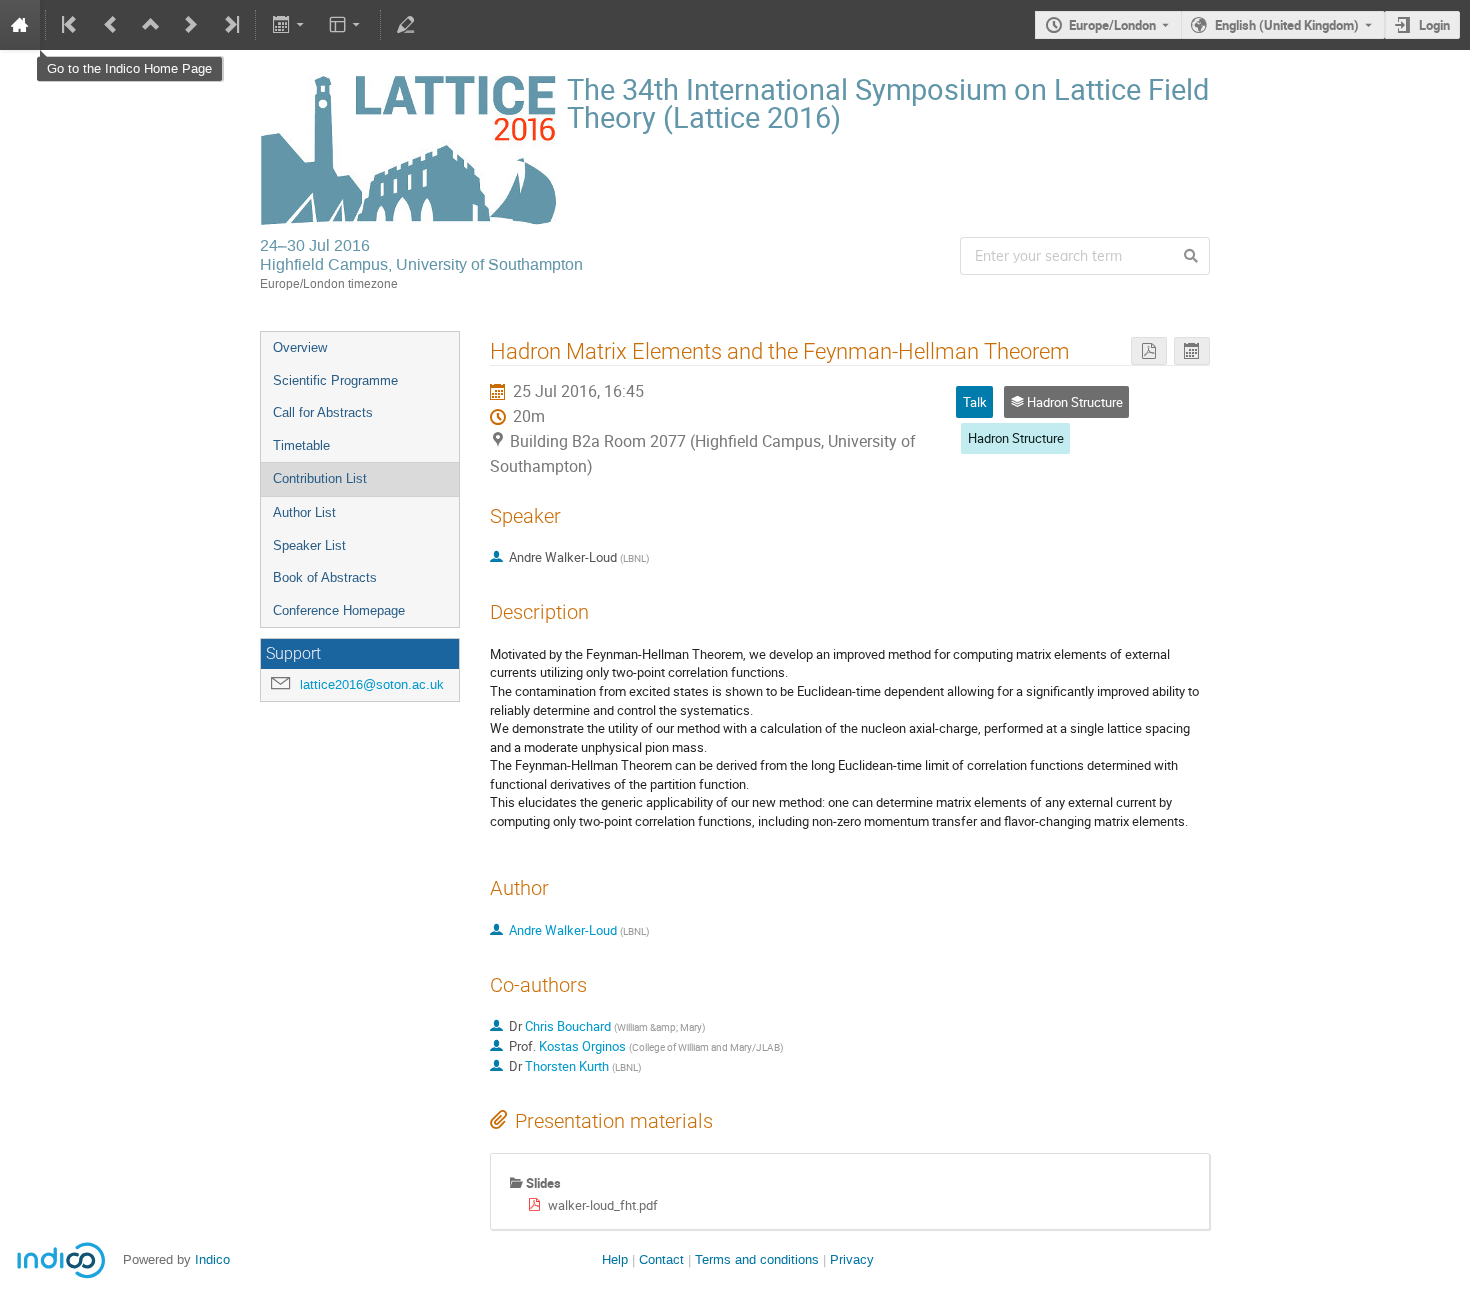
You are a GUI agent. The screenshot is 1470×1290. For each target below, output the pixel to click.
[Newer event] (191, 25)
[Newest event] (230, 25)
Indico (212, 1259)
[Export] (289, 25)
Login (1434, 25)
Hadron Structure (1016, 438)
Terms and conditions (757, 1259)
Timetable (301, 445)
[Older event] (111, 25)
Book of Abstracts (325, 577)
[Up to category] (151, 25)
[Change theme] (346, 25)
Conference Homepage (339, 610)
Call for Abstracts (323, 412)
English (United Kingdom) (1287, 25)
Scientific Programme (335, 380)
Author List (304, 512)
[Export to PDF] (1149, 351)
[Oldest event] (71, 25)
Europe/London (1112, 25)
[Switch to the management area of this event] (406, 25)
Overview (300, 347)
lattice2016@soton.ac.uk (372, 684)
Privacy (852, 1259)
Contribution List (320, 478)
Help (615, 1259)
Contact (661, 1259)
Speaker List (309, 545)
